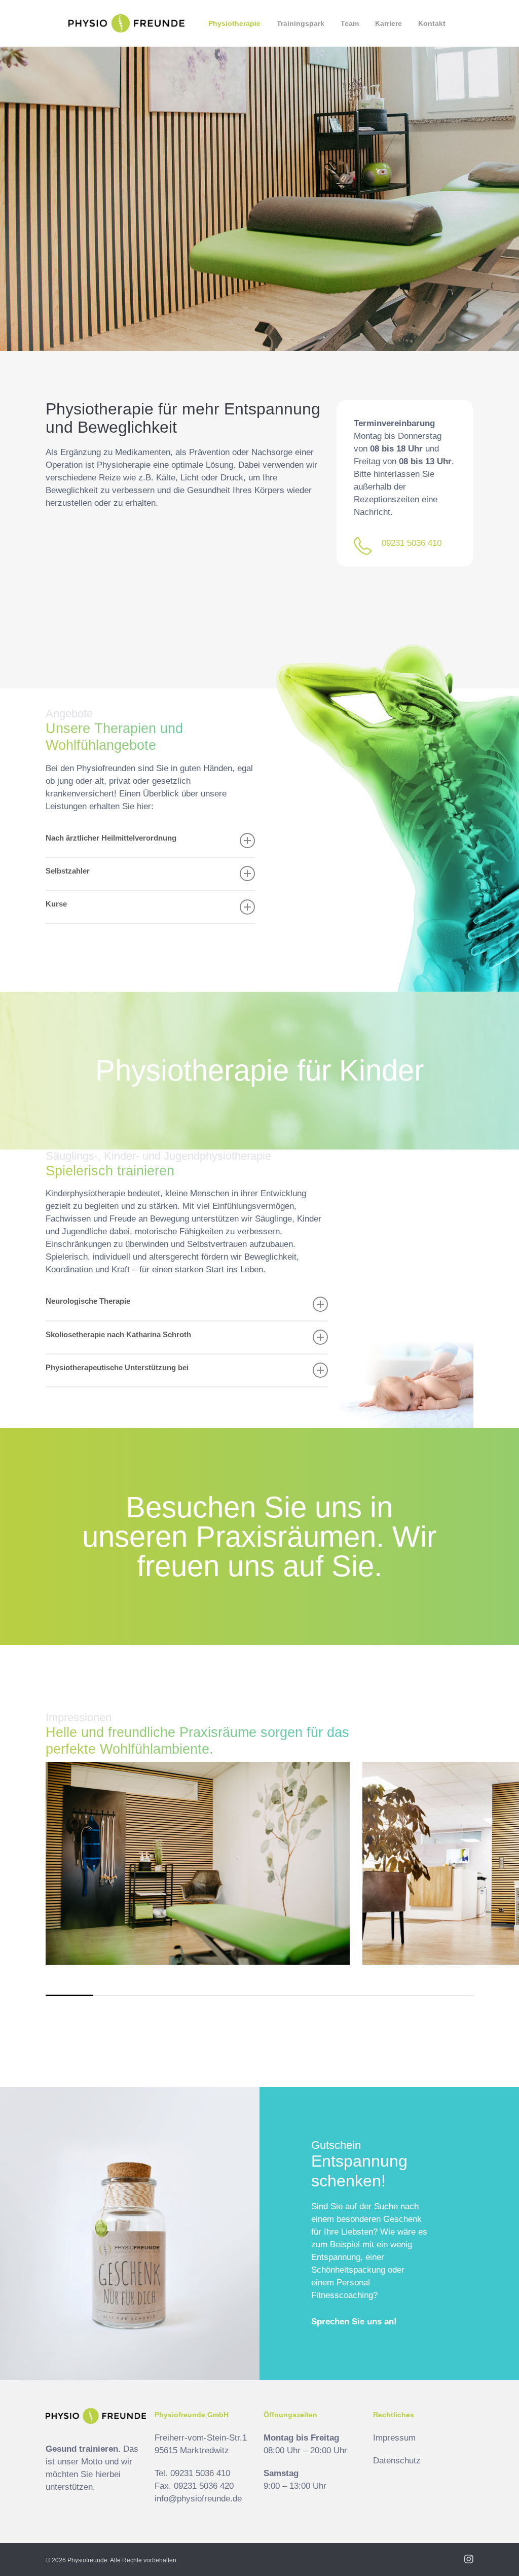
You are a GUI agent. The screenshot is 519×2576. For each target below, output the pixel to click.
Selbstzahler (68, 871)
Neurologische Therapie (88, 1301)
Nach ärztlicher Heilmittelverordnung (111, 838)
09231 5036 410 (412, 543)
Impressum (394, 2438)
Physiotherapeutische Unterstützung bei (117, 1367)
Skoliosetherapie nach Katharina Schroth (118, 1334)
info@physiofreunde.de (198, 2499)
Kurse (56, 904)
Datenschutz (397, 2461)
